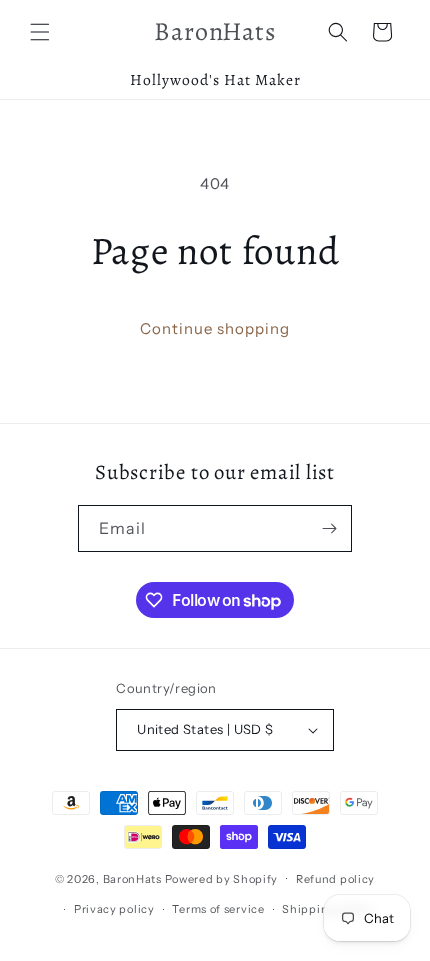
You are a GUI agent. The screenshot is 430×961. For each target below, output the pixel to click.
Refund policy (335, 879)
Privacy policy (114, 909)
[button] (40, 32)
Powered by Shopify (222, 878)
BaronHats (132, 878)
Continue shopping (215, 328)
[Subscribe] (329, 528)
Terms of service (218, 909)
